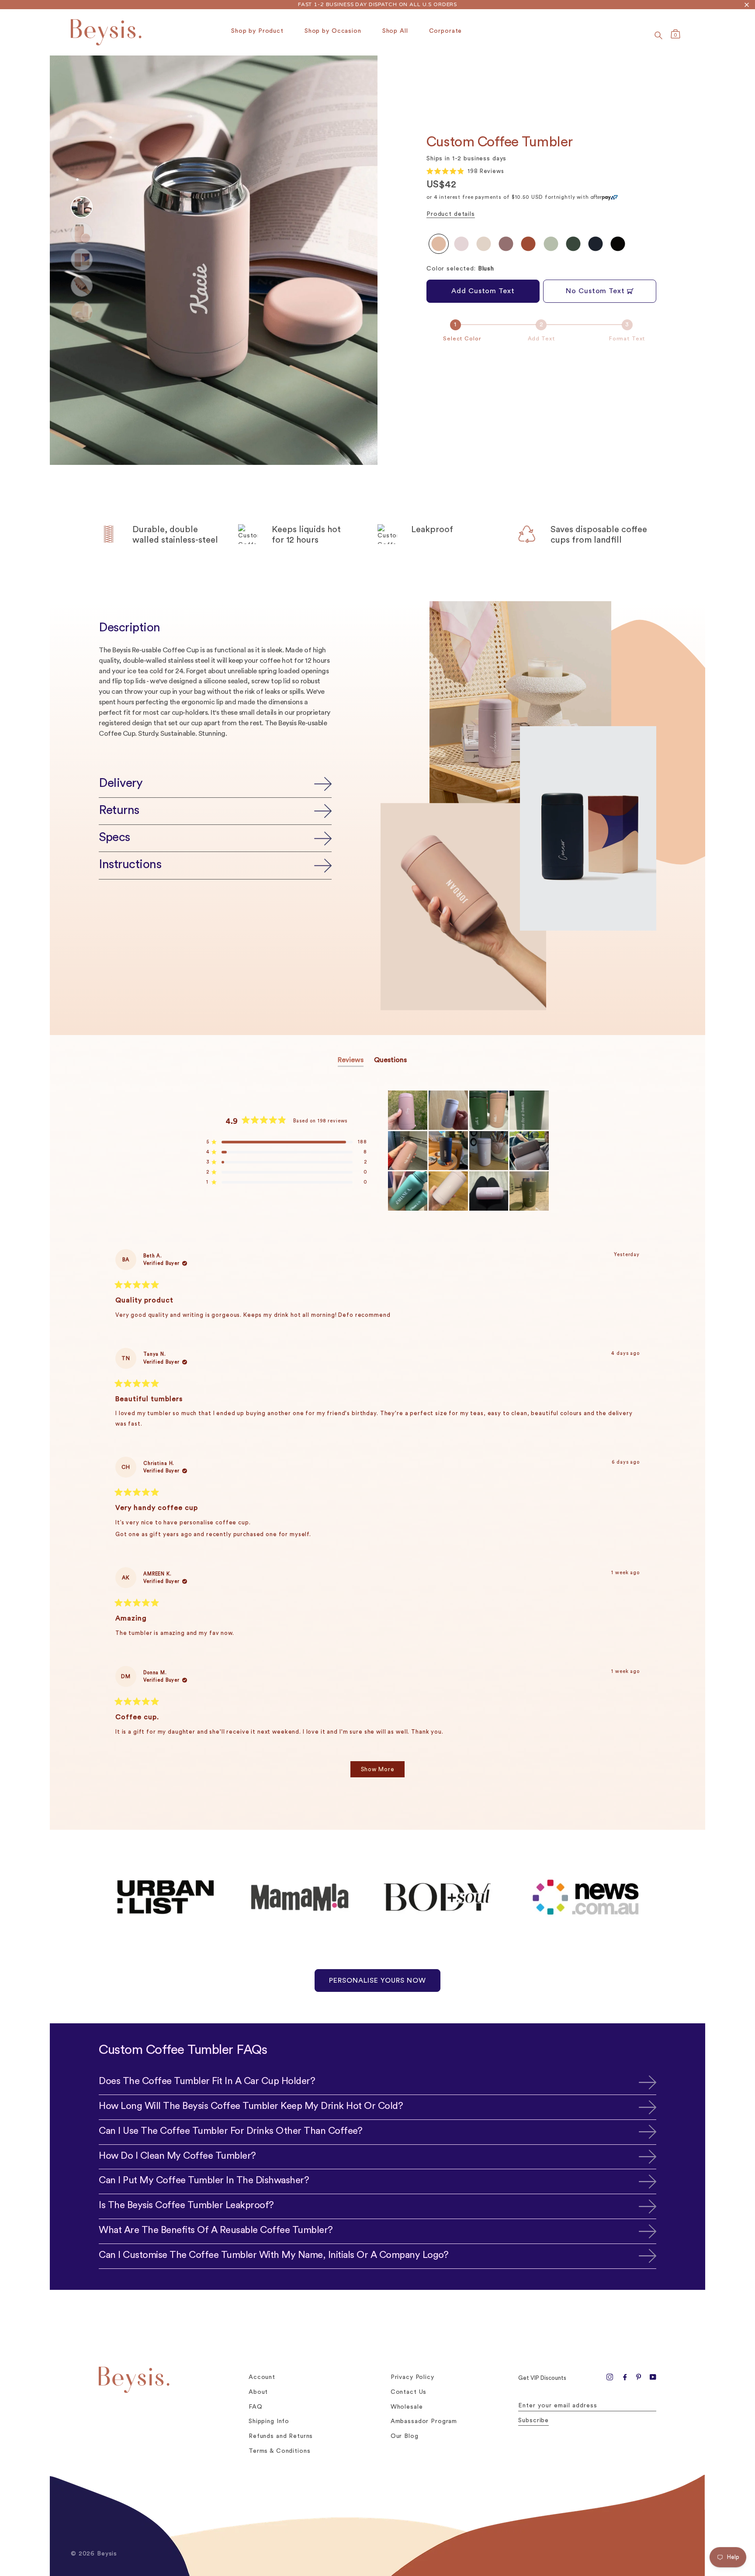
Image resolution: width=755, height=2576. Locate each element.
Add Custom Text (483, 291)
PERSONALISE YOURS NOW (377, 1980)
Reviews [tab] (351, 1061)
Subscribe (533, 2420)
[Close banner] (747, 5)
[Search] (658, 35)
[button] (465, 171)
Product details (451, 214)
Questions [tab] (390, 1061)
